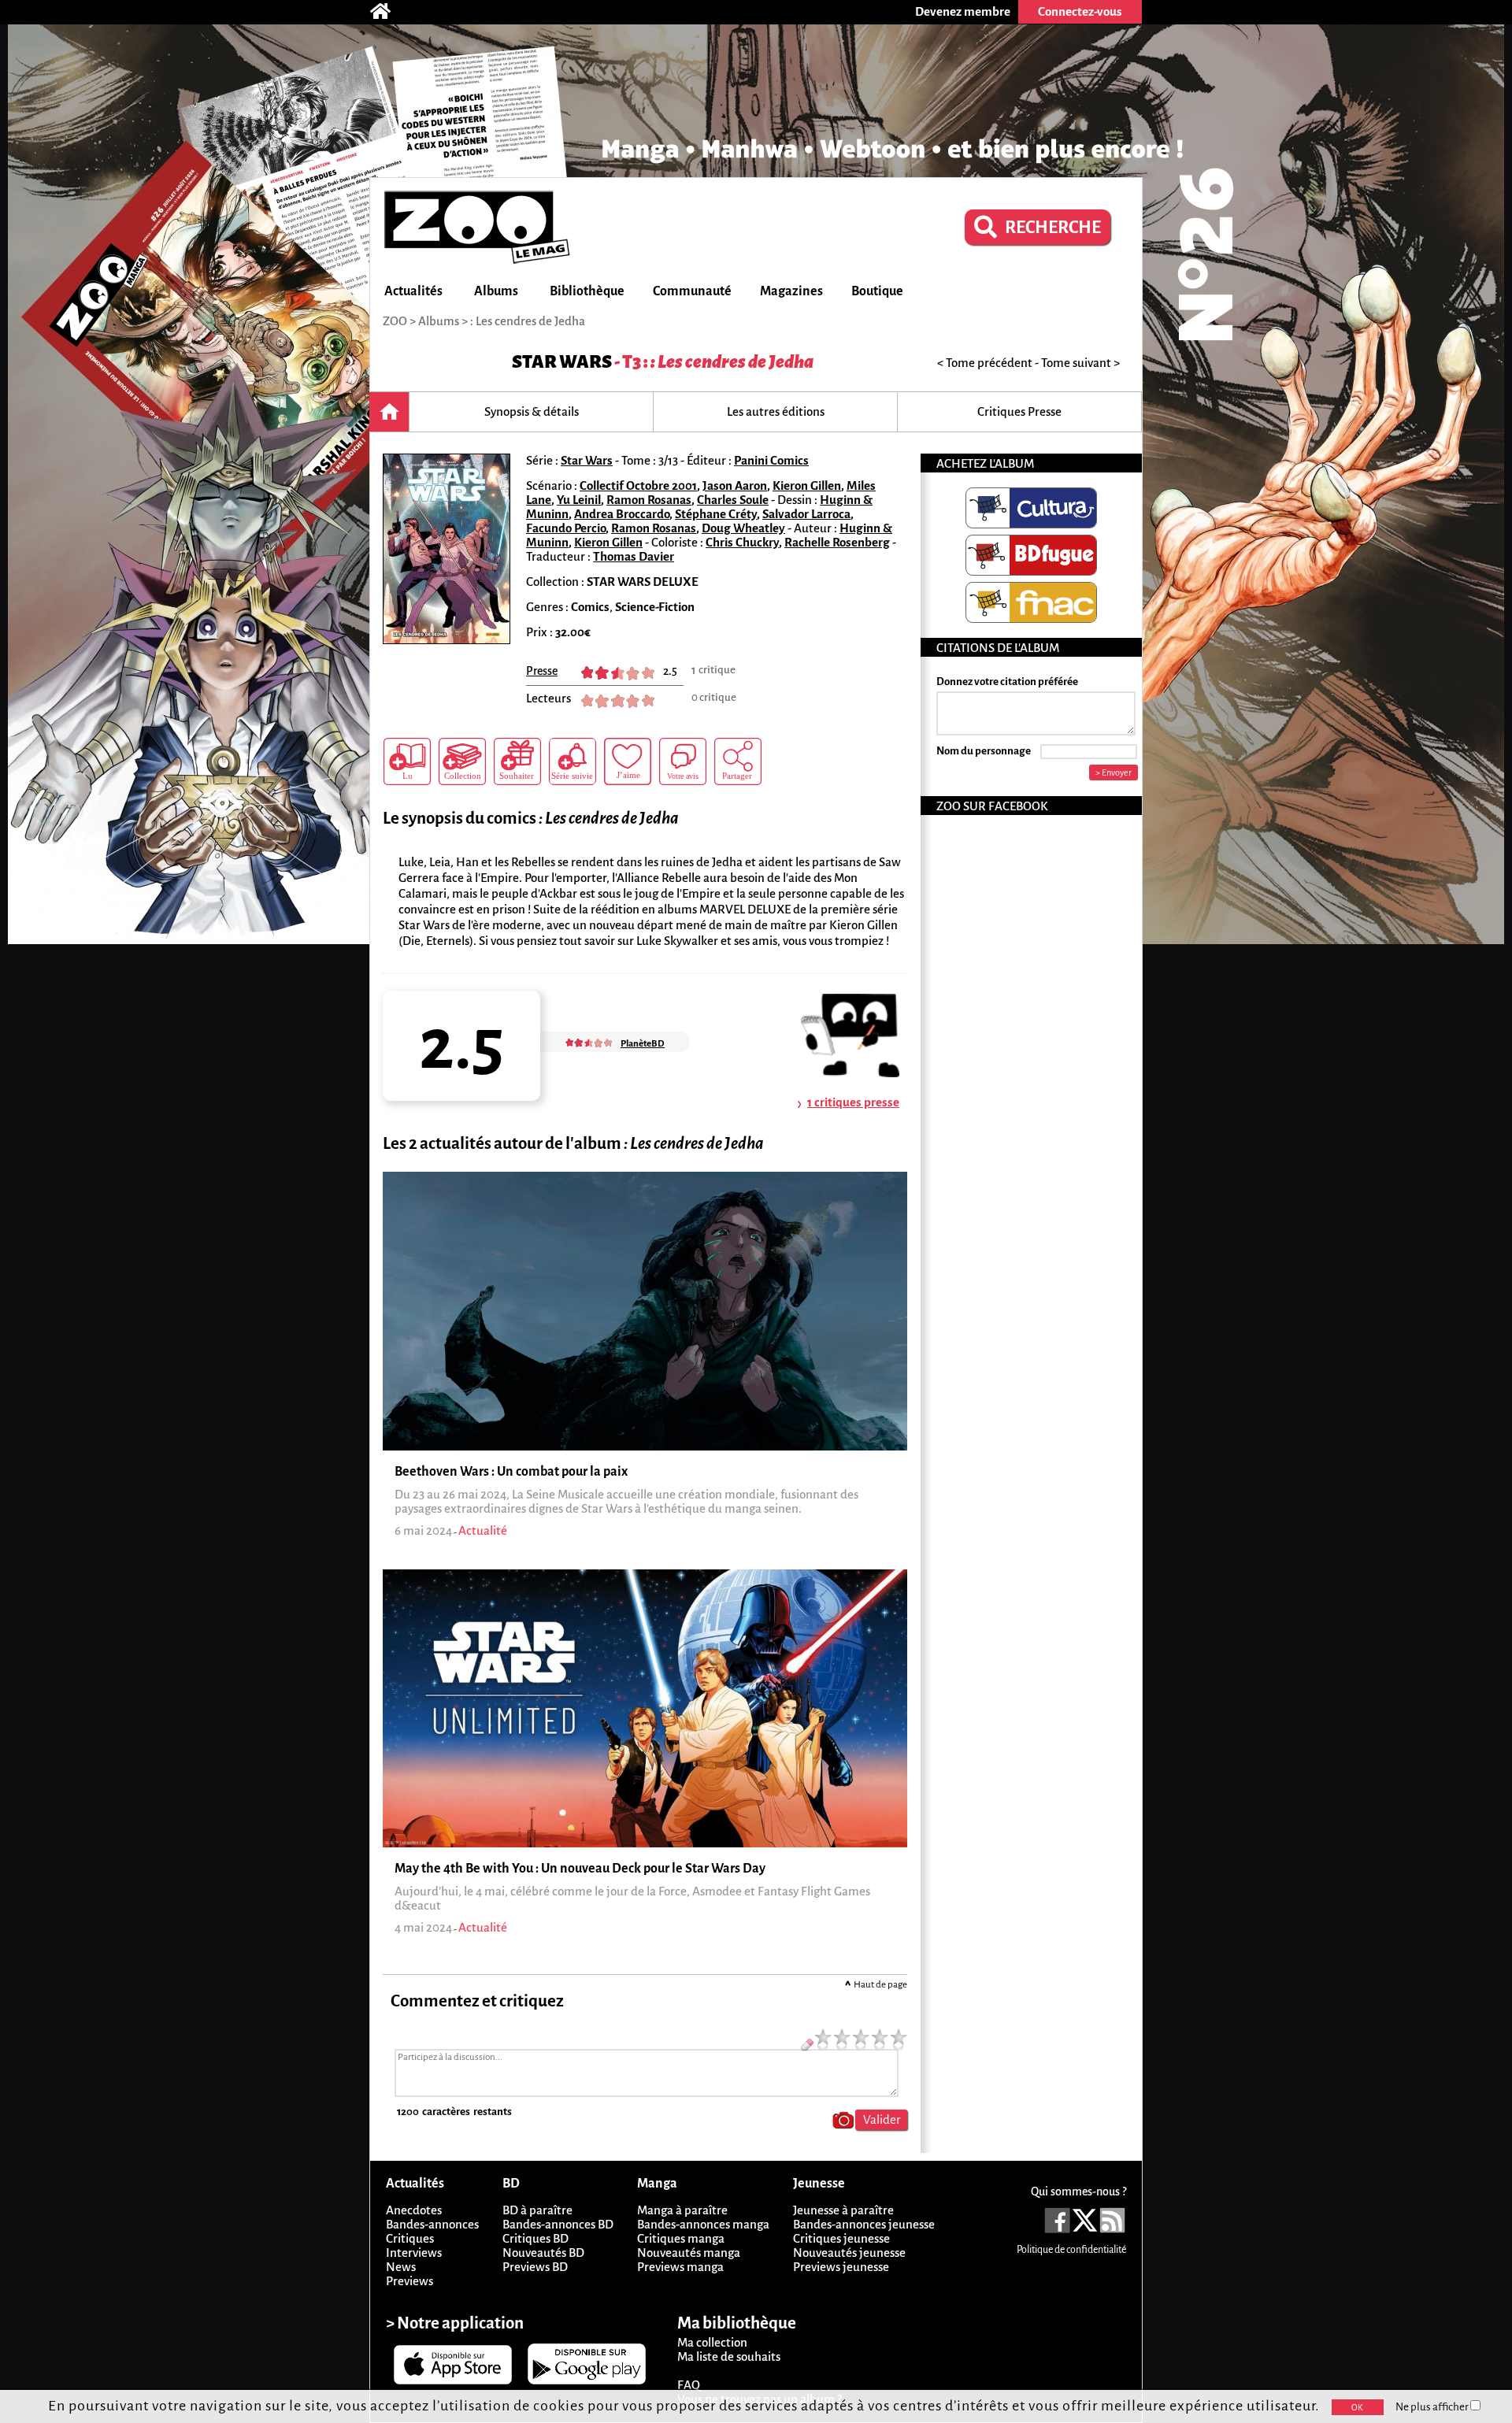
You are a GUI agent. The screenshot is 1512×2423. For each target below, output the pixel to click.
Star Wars (562, 362)
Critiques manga (681, 2238)
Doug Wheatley (743, 528)
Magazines (791, 291)
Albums (496, 291)
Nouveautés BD (543, 2253)
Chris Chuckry (742, 542)
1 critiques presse (853, 1102)
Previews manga (680, 2267)
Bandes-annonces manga (703, 2224)
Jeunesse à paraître (843, 2210)
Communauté (692, 291)
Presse (542, 671)
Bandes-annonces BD (558, 2224)
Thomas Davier (634, 556)
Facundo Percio (566, 528)
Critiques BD (535, 2238)
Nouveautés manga (689, 2253)
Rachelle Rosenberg (837, 542)
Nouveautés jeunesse (849, 2253)
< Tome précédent (985, 363)
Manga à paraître (682, 2210)
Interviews (414, 2253)
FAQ (689, 2385)
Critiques (410, 2238)
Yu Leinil (579, 500)
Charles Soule (733, 500)
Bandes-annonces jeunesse (864, 2224)
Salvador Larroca (806, 514)
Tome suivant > (1080, 363)
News (401, 2267)
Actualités (413, 291)
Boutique (877, 291)
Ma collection (712, 2342)
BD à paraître (537, 2210)
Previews (409, 2281)
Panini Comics (771, 460)
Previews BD (535, 2267)
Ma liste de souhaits (729, 2356)
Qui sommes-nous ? (1078, 2191)
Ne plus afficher (1433, 2407)
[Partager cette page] (738, 761)
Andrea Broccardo (622, 514)
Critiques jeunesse (841, 2238)
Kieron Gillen (807, 485)
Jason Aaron (735, 485)
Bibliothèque (587, 291)
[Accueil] (388, 12)
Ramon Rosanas (649, 500)
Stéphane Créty (716, 514)
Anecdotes (414, 2210)
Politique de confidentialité (1071, 2250)
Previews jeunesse (841, 2267)
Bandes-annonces (432, 2224)
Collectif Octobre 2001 (638, 485)
